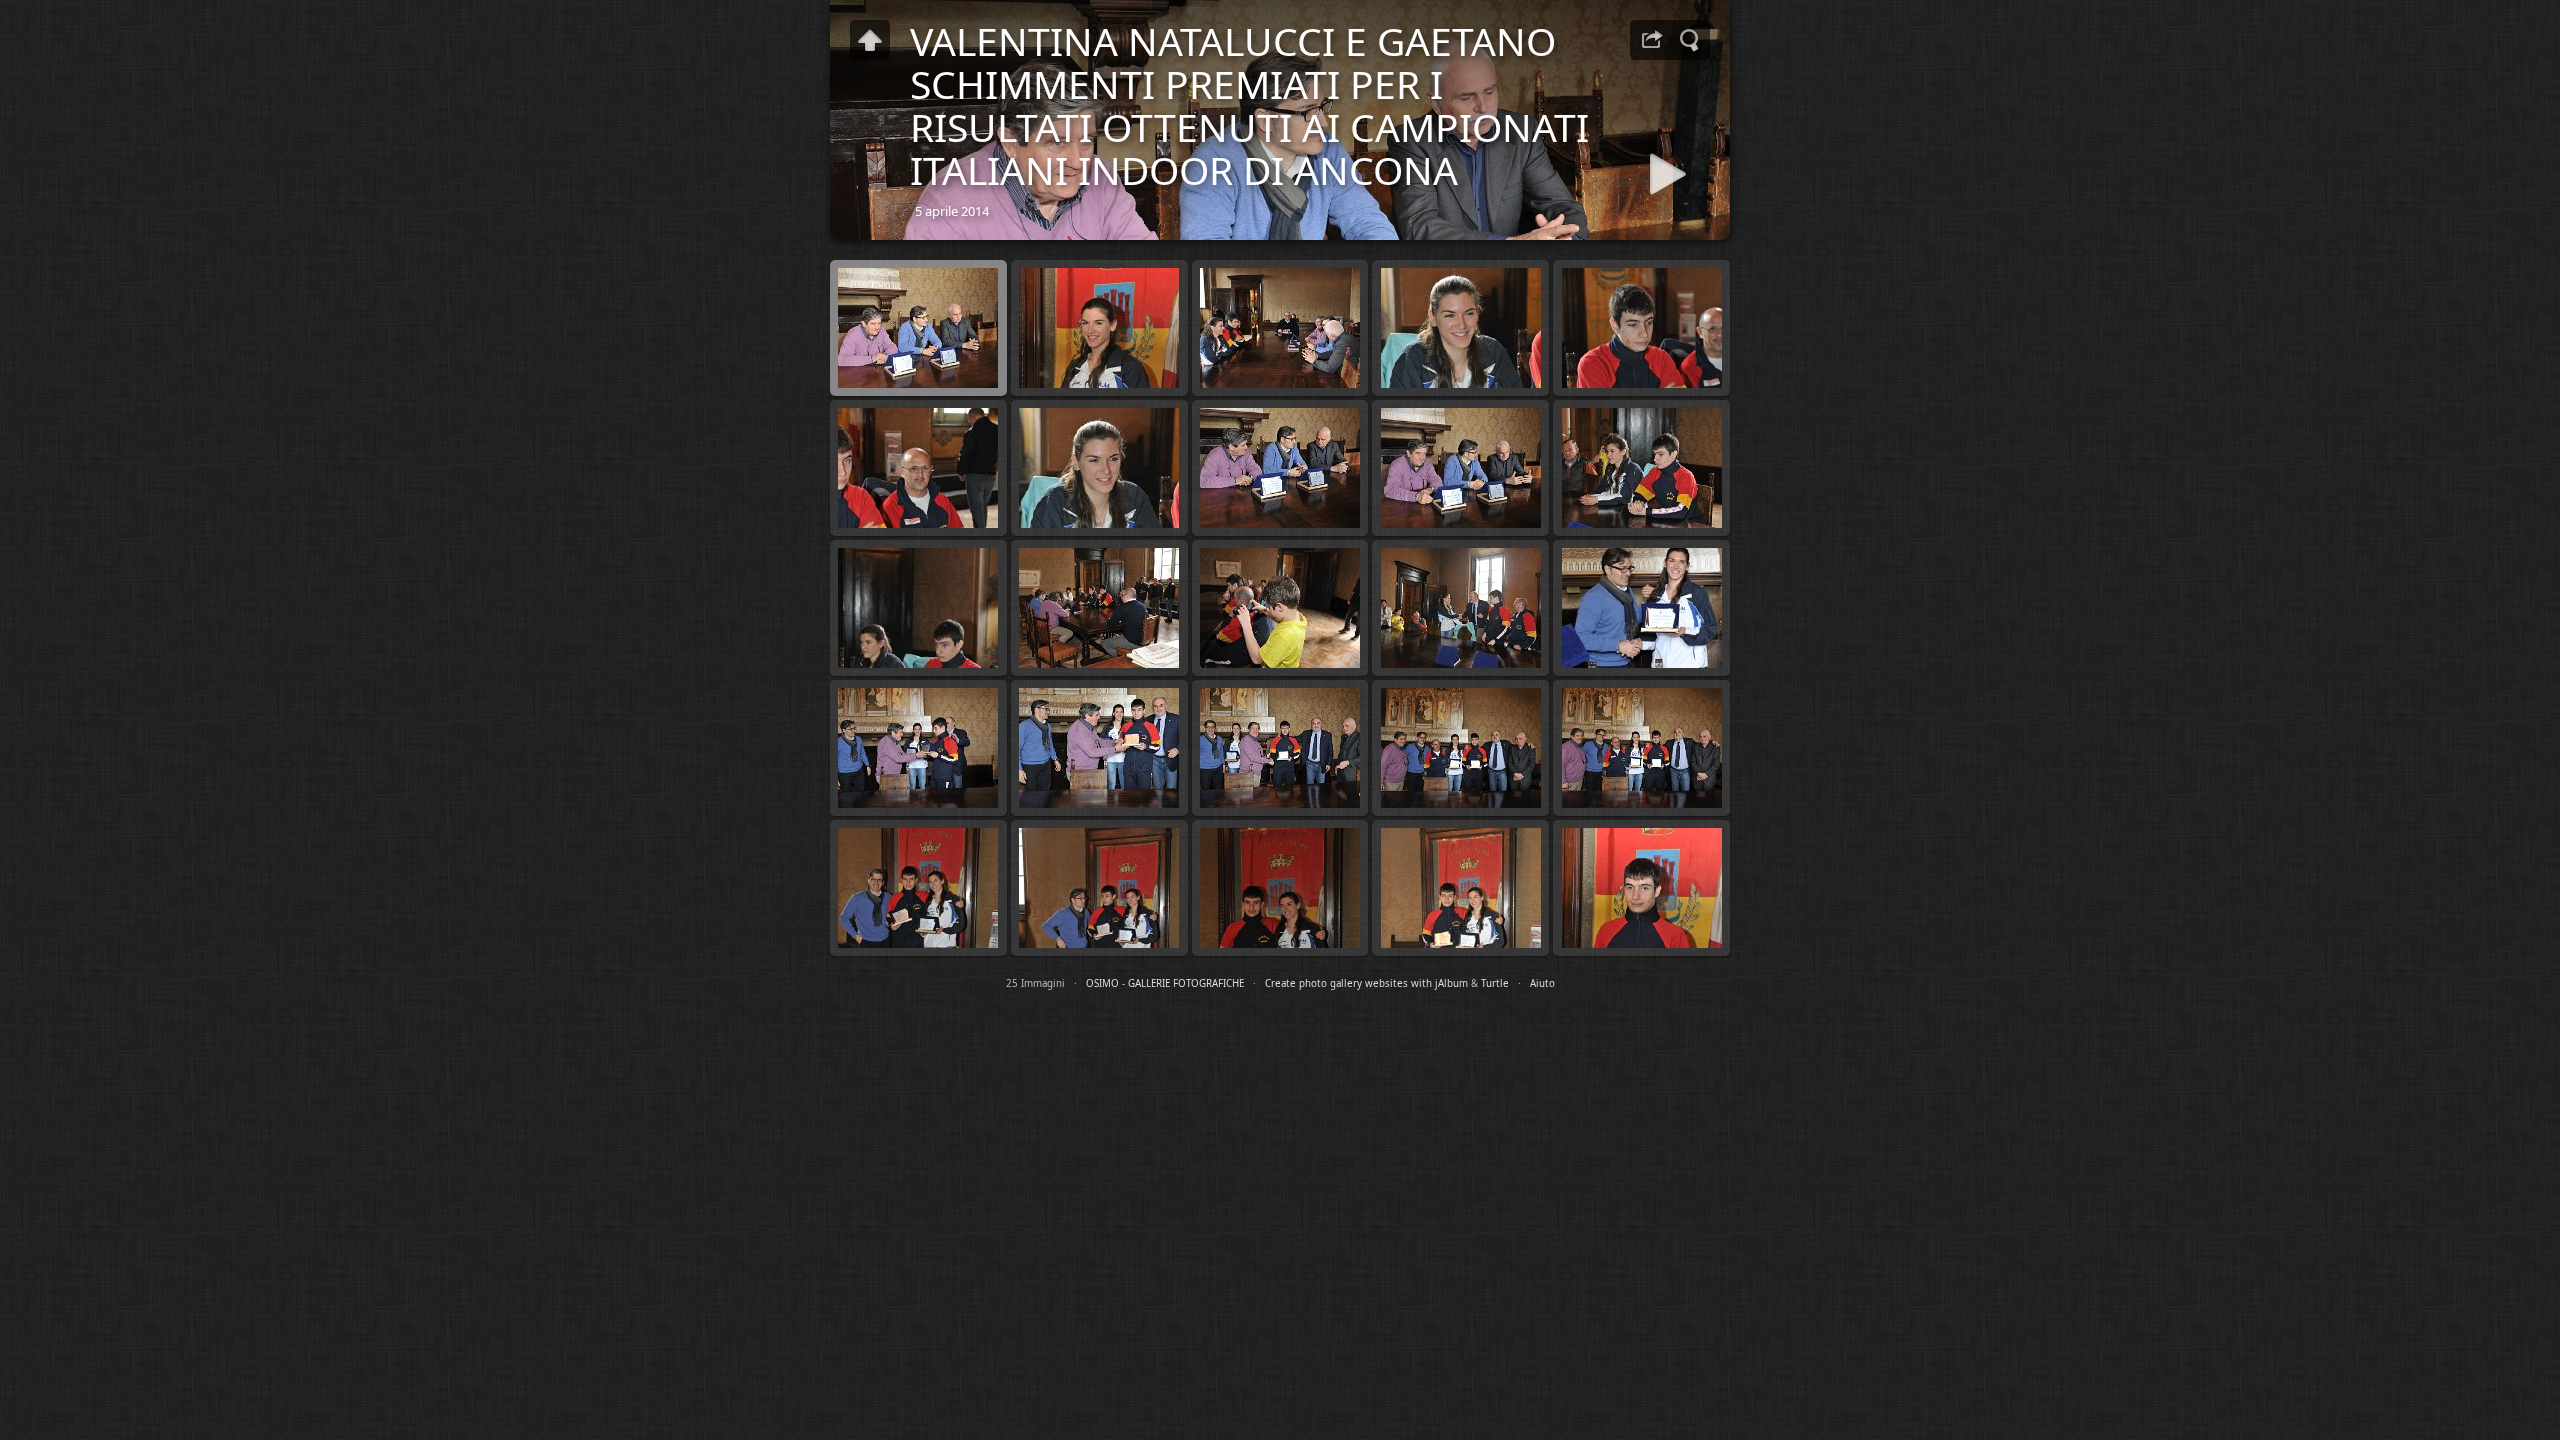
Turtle (1495, 983)
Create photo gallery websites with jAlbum (1366, 983)
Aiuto (1542, 983)
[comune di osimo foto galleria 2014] (870, 40)
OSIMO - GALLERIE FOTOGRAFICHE (1165, 983)
